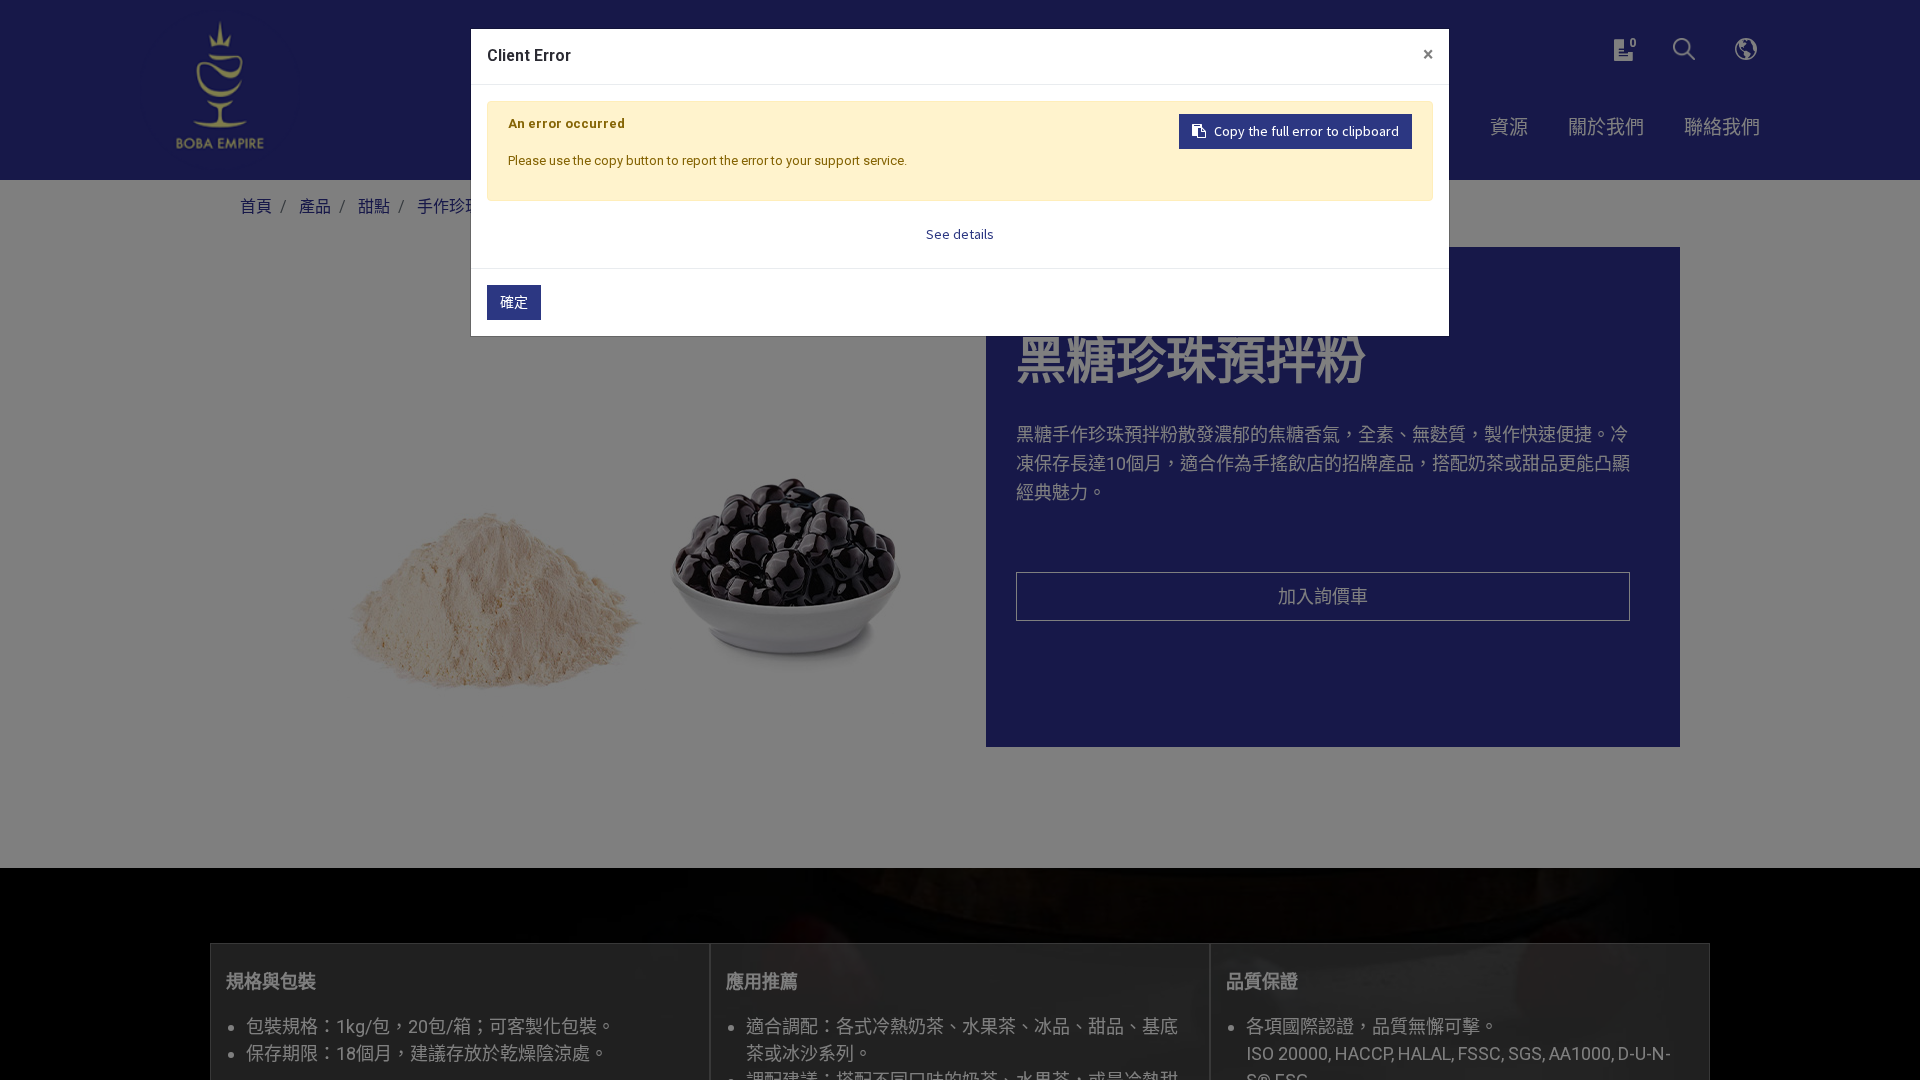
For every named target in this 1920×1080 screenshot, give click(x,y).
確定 (514, 302)
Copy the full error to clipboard (1306, 131)
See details (960, 234)
